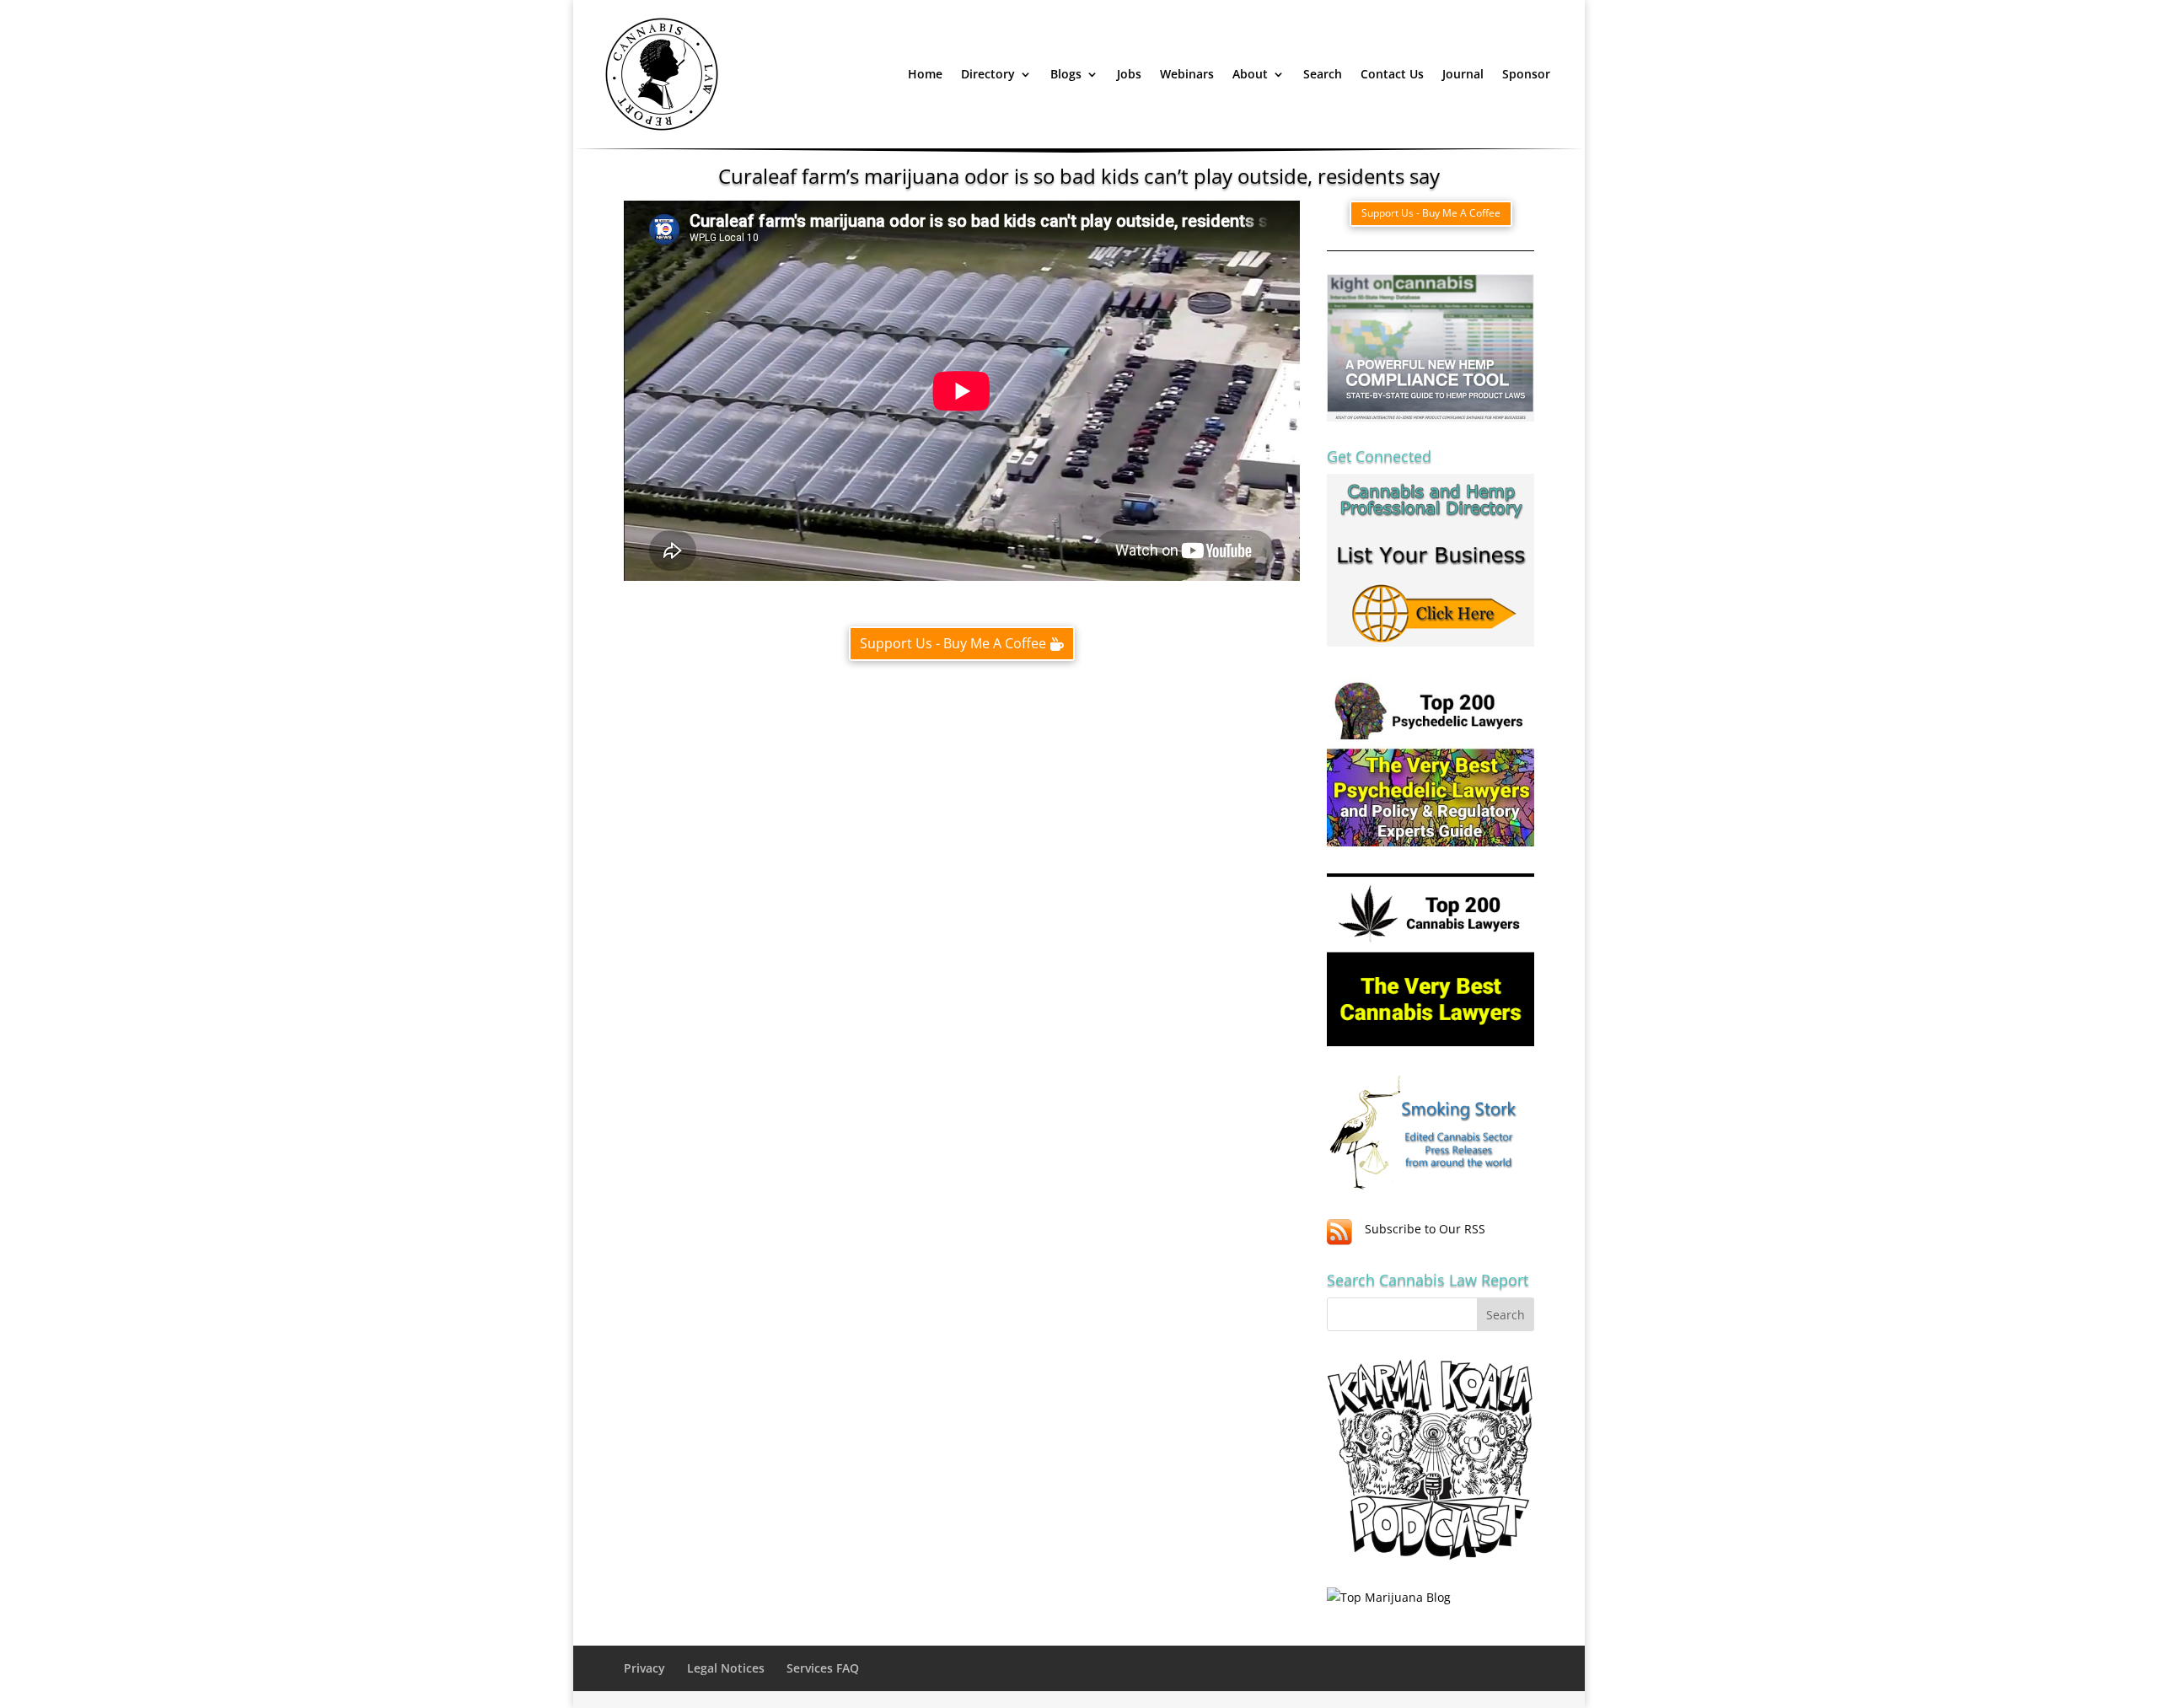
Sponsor (1526, 74)
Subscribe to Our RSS (1425, 1229)
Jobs (1129, 74)
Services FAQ (823, 1668)
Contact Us (1392, 74)
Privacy (644, 1668)
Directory (988, 74)
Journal (1463, 74)
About (1250, 74)
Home (925, 74)
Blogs (1066, 74)
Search (1323, 74)
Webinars (1187, 74)
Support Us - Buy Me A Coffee (953, 643)
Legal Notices (726, 1668)
